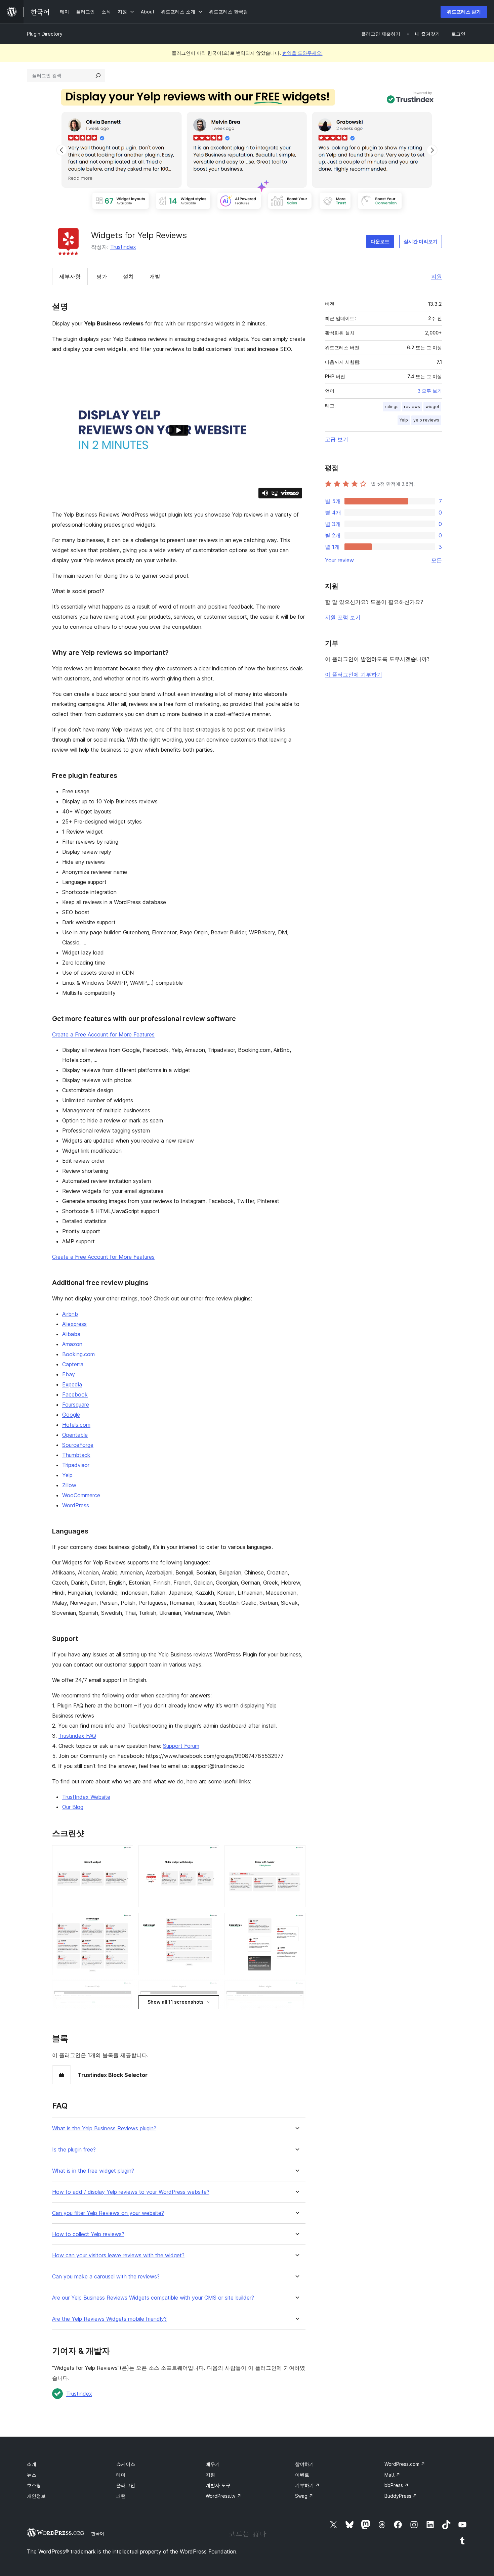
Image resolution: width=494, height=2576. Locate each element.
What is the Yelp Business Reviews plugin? (104, 2128)
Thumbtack (76, 1455)
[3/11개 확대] (296, 1854)
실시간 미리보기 (421, 241)
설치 (128, 276)
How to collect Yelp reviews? (88, 2234)
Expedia (72, 1384)
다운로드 (380, 241)
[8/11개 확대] (210, 1990)
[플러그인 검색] (98, 76)
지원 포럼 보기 (343, 617)
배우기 (213, 2464)
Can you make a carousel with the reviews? (106, 2277)
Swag (304, 2496)
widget (432, 407)
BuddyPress (401, 2496)
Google (71, 1415)
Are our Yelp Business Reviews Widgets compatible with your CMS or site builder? (153, 2298)
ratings (392, 407)
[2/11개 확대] (210, 1854)
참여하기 (304, 2464)
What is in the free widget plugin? (93, 2171)
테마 (121, 2475)
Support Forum (181, 1746)
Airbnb (70, 1314)
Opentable (75, 1435)
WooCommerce (81, 1495)
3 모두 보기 (430, 391)
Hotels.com (76, 1425)
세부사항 (70, 276)
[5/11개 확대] (210, 1922)
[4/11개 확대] (124, 1922)
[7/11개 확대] (124, 1990)
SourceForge (78, 1445)
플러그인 (126, 2485)
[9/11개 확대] (296, 1990)
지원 (437, 276)
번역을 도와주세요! (302, 53)
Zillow (69, 1485)
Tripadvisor (76, 1465)
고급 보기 (337, 439)
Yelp (67, 1475)
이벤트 (302, 2475)
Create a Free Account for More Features (103, 1034)
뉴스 (32, 2475)
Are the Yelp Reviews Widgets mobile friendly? (109, 2319)
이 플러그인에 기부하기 (354, 674)
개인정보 (36, 2496)
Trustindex (123, 247)
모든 (437, 560)
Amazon (72, 1344)
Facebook (75, 1394)
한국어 (98, 2533)
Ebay (69, 1374)
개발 (155, 276)
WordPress (76, 1505)
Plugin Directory (45, 34)
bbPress (397, 2485)
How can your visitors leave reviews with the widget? (118, 2255)
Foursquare (76, 1405)
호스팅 (34, 2485)
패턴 (121, 2496)
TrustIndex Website (86, 1797)
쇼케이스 (126, 2464)
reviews (412, 407)
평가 (102, 276)
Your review (339, 560)
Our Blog (73, 1807)
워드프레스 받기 (464, 12)
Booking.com (78, 1354)
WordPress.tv (223, 2496)
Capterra (73, 1364)
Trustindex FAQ (77, 1736)
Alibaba (71, 1334)
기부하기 (307, 2485)
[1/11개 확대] (124, 1854)
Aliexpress (74, 1324)
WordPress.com (405, 2464)
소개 (32, 2464)
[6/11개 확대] (296, 1922)
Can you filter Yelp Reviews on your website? (108, 2213)
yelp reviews (426, 420)
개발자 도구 (218, 2485)
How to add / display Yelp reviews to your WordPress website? (131, 2192)
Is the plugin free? (74, 2150)
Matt (392, 2475)
